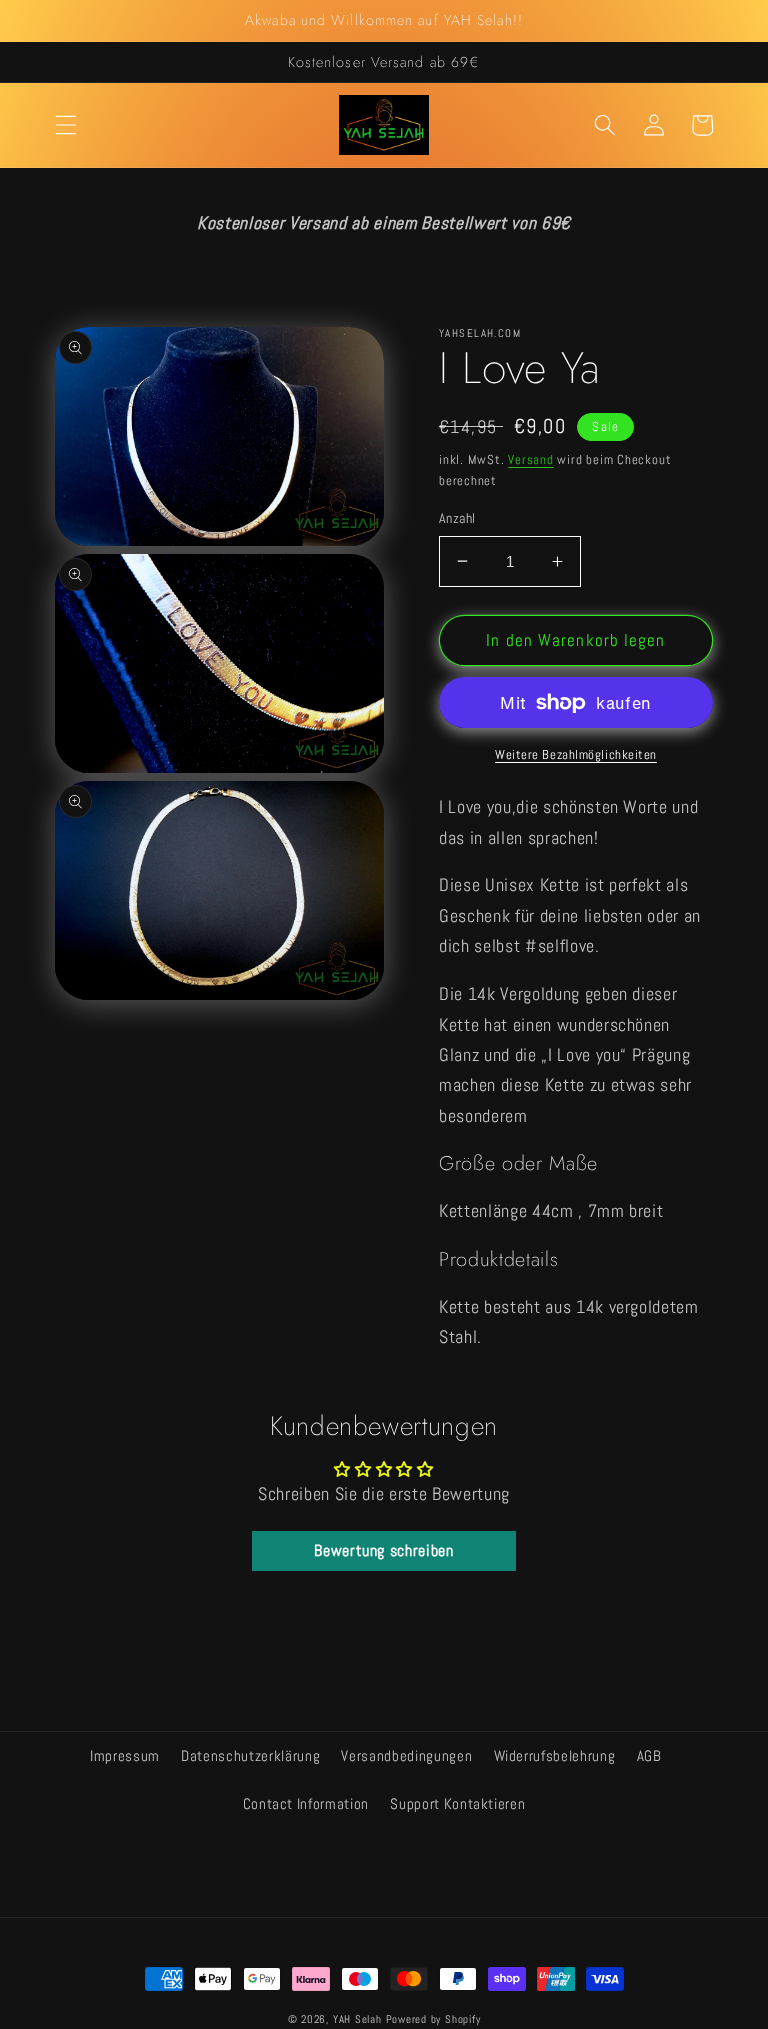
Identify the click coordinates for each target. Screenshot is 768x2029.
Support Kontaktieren (457, 1804)
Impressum (125, 1756)
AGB (649, 1756)
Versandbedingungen (406, 1756)
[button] (66, 125)
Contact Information (306, 1804)
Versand (530, 459)
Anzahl (457, 518)
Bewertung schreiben (384, 1550)
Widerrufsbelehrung (555, 1756)
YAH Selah (357, 2019)
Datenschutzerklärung (250, 1756)
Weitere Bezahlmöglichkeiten (576, 754)
